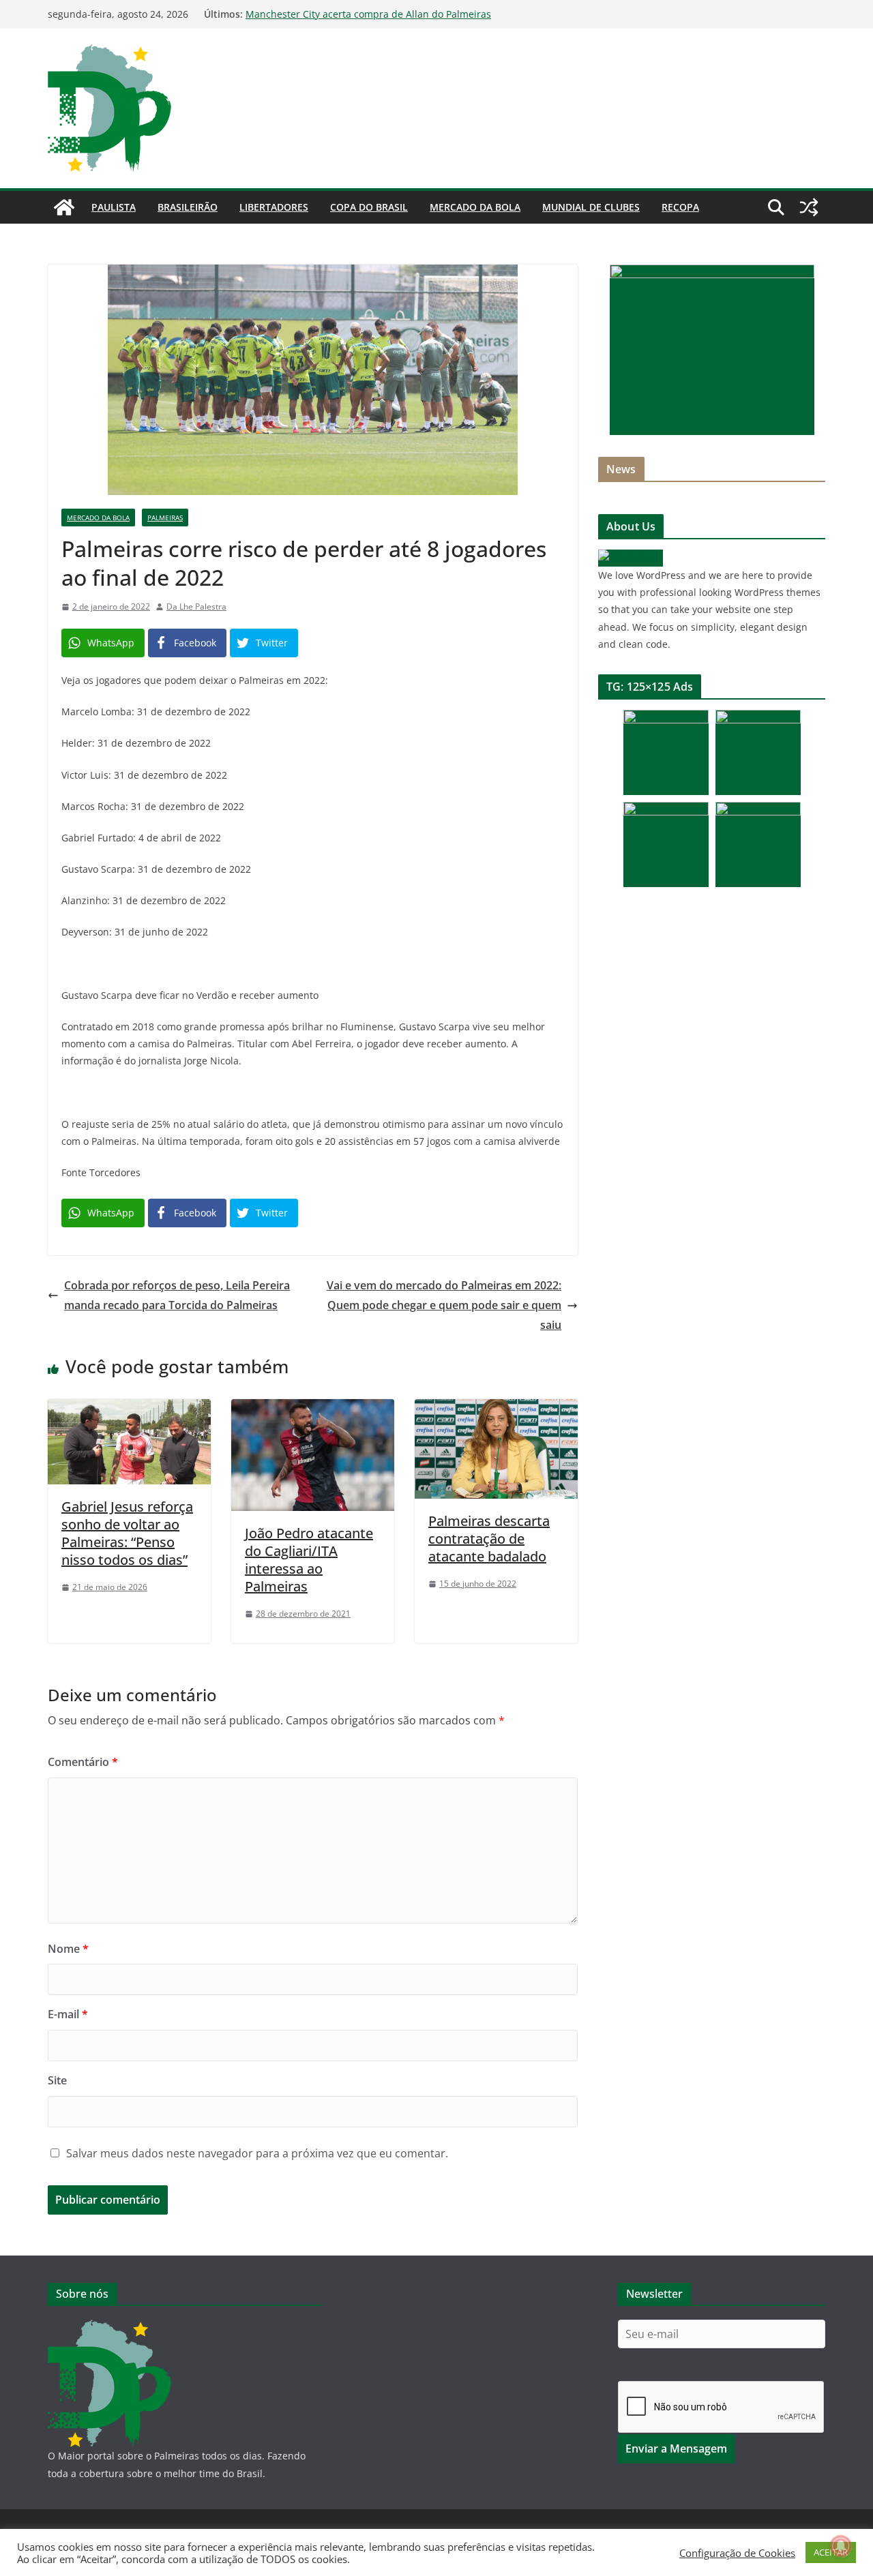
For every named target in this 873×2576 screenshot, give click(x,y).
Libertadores (274, 207)
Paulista (114, 207)
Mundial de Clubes (591, 207)
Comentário (83, 1762)
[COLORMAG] (631, 558)
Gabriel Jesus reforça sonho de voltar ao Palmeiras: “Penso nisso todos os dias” (127, 1533)
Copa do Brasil (369, 207)
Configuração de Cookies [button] (737, 2553)
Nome (68, 1949)
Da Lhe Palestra (196, 606)
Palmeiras (165, 518)
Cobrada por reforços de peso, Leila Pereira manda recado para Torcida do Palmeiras (177, 1295)
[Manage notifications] (841, 2546)
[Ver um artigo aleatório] (809, 207)
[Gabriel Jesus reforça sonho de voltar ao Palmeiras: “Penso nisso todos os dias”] (129, 1409)
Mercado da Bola (475, 207)
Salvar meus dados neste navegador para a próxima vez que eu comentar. (257, 2153)
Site (57, 2080)
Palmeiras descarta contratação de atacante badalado (489, 1539)
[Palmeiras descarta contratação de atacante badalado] (496, 1409)
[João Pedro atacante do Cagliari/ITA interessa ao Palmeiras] (313, 1409)
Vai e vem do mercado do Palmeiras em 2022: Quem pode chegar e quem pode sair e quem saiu (444, 1305)
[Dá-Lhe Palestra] (64, 207)
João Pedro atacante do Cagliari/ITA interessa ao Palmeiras (309, 1560)
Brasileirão (188, 207)
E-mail (68, 2014)
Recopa (680, 207)
